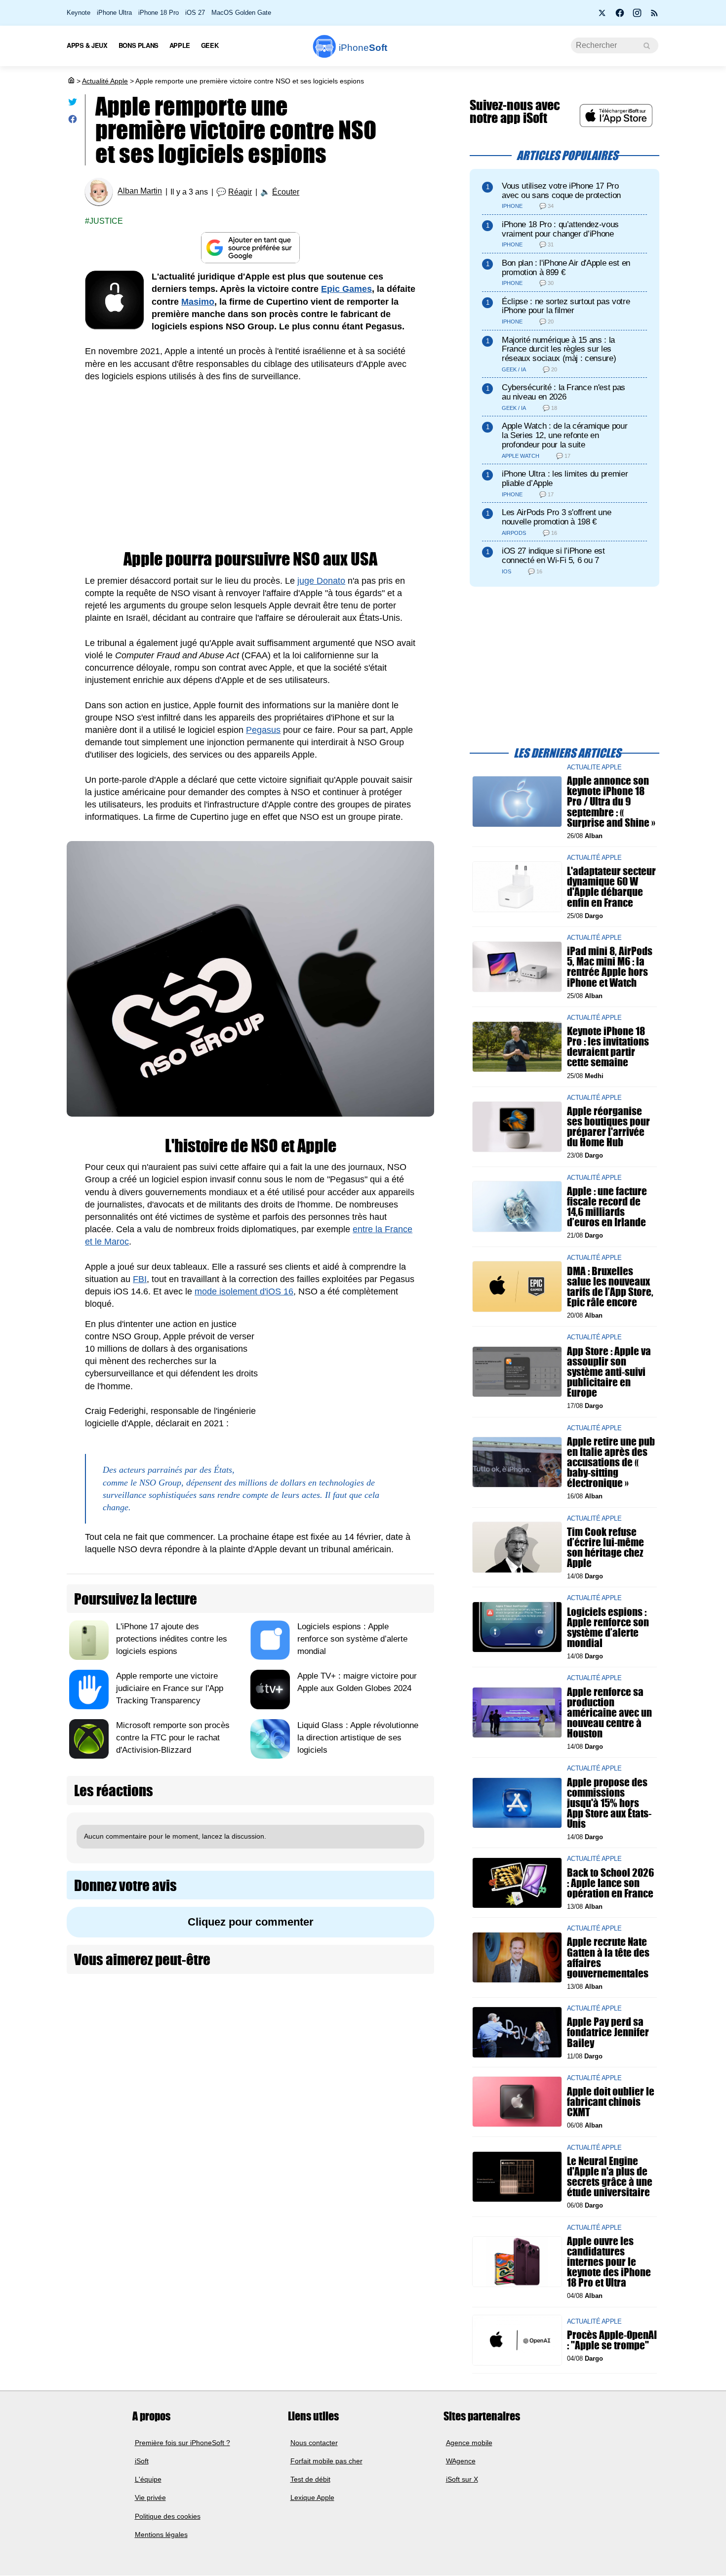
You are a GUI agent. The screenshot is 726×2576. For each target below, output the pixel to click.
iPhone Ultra (114, 13)
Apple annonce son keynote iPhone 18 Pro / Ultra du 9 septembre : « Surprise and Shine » (611, 802)
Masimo (198, 302)
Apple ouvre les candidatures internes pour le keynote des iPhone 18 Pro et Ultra (609, 2261)
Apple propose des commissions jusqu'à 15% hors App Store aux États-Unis (609, 1803)
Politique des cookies (168, 2516)
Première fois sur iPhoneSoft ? (182, 2443)
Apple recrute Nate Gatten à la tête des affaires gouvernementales (608, 1957)
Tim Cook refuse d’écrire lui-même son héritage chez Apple (605, 1547)
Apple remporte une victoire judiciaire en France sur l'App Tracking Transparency (170, 1688)
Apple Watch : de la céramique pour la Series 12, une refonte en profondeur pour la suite (565, 435)
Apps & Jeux (87, 45)
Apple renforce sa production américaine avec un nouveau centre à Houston (609, 1712)
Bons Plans (139, 45)
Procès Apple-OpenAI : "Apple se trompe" (612, 2340)
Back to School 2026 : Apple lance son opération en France (610, 1882)
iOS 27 (195, 13)
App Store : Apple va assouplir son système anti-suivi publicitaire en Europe (609, 1371)
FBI (140, 1279)
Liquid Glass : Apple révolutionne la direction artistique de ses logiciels (358, 1738)
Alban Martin (140, 191)
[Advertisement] (250, 467)
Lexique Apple (312, 2498)
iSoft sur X (462, 2480)
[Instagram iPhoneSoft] (637, 16)
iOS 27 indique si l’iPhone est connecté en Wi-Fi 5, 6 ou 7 (553, 556)
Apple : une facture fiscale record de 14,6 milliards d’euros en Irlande (607, 1206)
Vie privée (150, 2498)
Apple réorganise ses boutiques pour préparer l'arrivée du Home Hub (608, 1127)
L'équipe (148, 2480)
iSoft (142, 2461)
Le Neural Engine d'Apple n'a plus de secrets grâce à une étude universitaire (610, 2176)
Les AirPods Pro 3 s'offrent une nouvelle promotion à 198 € (556, 517)
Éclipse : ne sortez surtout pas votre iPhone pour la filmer (566, 306)
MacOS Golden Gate (241, 13)
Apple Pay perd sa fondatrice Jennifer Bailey (608, 2032)
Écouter (286, 192)
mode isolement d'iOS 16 (244, 1291)
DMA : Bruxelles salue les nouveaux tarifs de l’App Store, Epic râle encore (610, 1286)
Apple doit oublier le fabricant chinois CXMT (611, 2102)
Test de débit (310, 2480)
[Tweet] (73, 104)
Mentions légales (161, 2535)
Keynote (79, 13)
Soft (363, 48)
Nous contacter (314, 2443)
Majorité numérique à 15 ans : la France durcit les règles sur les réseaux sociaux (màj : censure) (559, 349)
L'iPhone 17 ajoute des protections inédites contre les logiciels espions (172, 1639)
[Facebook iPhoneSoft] (620, 16)
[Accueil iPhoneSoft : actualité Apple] (71, 81)
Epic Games (346, 289)
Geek (210, 45)
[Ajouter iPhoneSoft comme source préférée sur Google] (250, 248)
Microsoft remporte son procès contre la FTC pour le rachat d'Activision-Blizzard (173, 1738)
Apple (180, 45)
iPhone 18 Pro (159, 13)
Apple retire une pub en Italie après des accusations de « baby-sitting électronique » (611, 1462)
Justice (106, 221)
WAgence (461, 2461)
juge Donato (321, 581)
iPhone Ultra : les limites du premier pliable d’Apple (565, 479)
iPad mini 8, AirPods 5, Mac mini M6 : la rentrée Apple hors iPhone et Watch (610, 967)
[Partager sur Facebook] (73, 121)
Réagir (240, 192)
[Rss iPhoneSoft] (654, 16)
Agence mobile (469, 2443)
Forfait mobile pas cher (326, 2461)
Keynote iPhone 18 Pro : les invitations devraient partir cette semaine (608, 1047)
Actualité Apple (105, 81)
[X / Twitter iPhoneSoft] (603, 16)
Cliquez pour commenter (251, 1922)
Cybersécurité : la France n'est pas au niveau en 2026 (564, 392)
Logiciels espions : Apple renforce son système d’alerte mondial (352, 1639)
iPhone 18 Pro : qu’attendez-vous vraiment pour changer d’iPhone (560, 229)
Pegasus (263, 730)
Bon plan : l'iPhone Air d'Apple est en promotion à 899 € (566, 268)
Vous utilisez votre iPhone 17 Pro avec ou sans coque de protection (561, 191)
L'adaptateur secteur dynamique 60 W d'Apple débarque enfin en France (611, 887)
